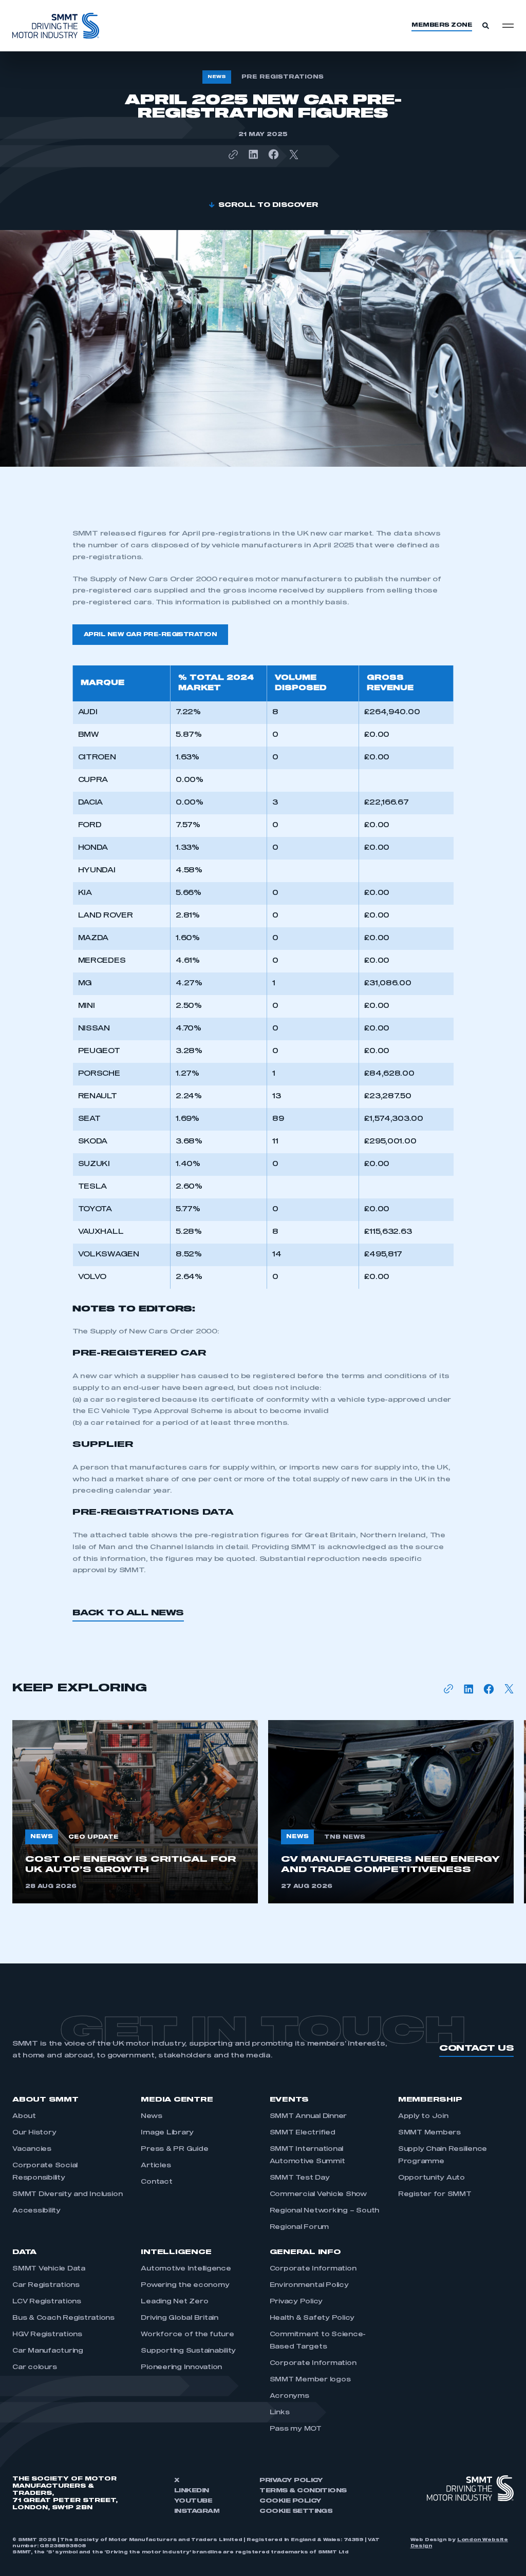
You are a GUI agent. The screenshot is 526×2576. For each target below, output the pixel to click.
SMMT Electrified (303, 2133)
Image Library (167, 2133)
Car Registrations (46, 2285)
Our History (34, 2133)
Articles (156, 2166)
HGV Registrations (47, 2335)
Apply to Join (423, 2116)
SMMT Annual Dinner (308, 2116)
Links (280, 2413)
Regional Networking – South (325, 2211)
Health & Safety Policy (312, 2318)
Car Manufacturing (48, 2351)
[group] (135, 1812)
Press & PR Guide (174, 2149)
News (151, 2116)
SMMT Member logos (310, 2380)
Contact (156, 2182)
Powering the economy (185, 2285)
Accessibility (36, 2211)
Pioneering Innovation (182, 2368)
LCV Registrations (47, 2302)
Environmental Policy (309, 2285)
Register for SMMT (435, 2195)
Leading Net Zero (174, 2302)
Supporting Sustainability (188, 2351)
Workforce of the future (187, 2335)
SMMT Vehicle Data (49, 2269)
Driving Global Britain (180, 2318)
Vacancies (32, 2149)
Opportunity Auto (431, 2178)
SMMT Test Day (300, 2178)
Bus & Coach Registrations (63, 2318)
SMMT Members (429, 2133)
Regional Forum (299, 2227)
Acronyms (289, 2396)
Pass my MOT (296, 2429)
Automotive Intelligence (186, 2269)
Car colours (34, 2368)
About (24, 2116)
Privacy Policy (296, 2302)
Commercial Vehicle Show (318, 2195)
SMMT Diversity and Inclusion (67, 2195)
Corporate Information (313, 2269)
